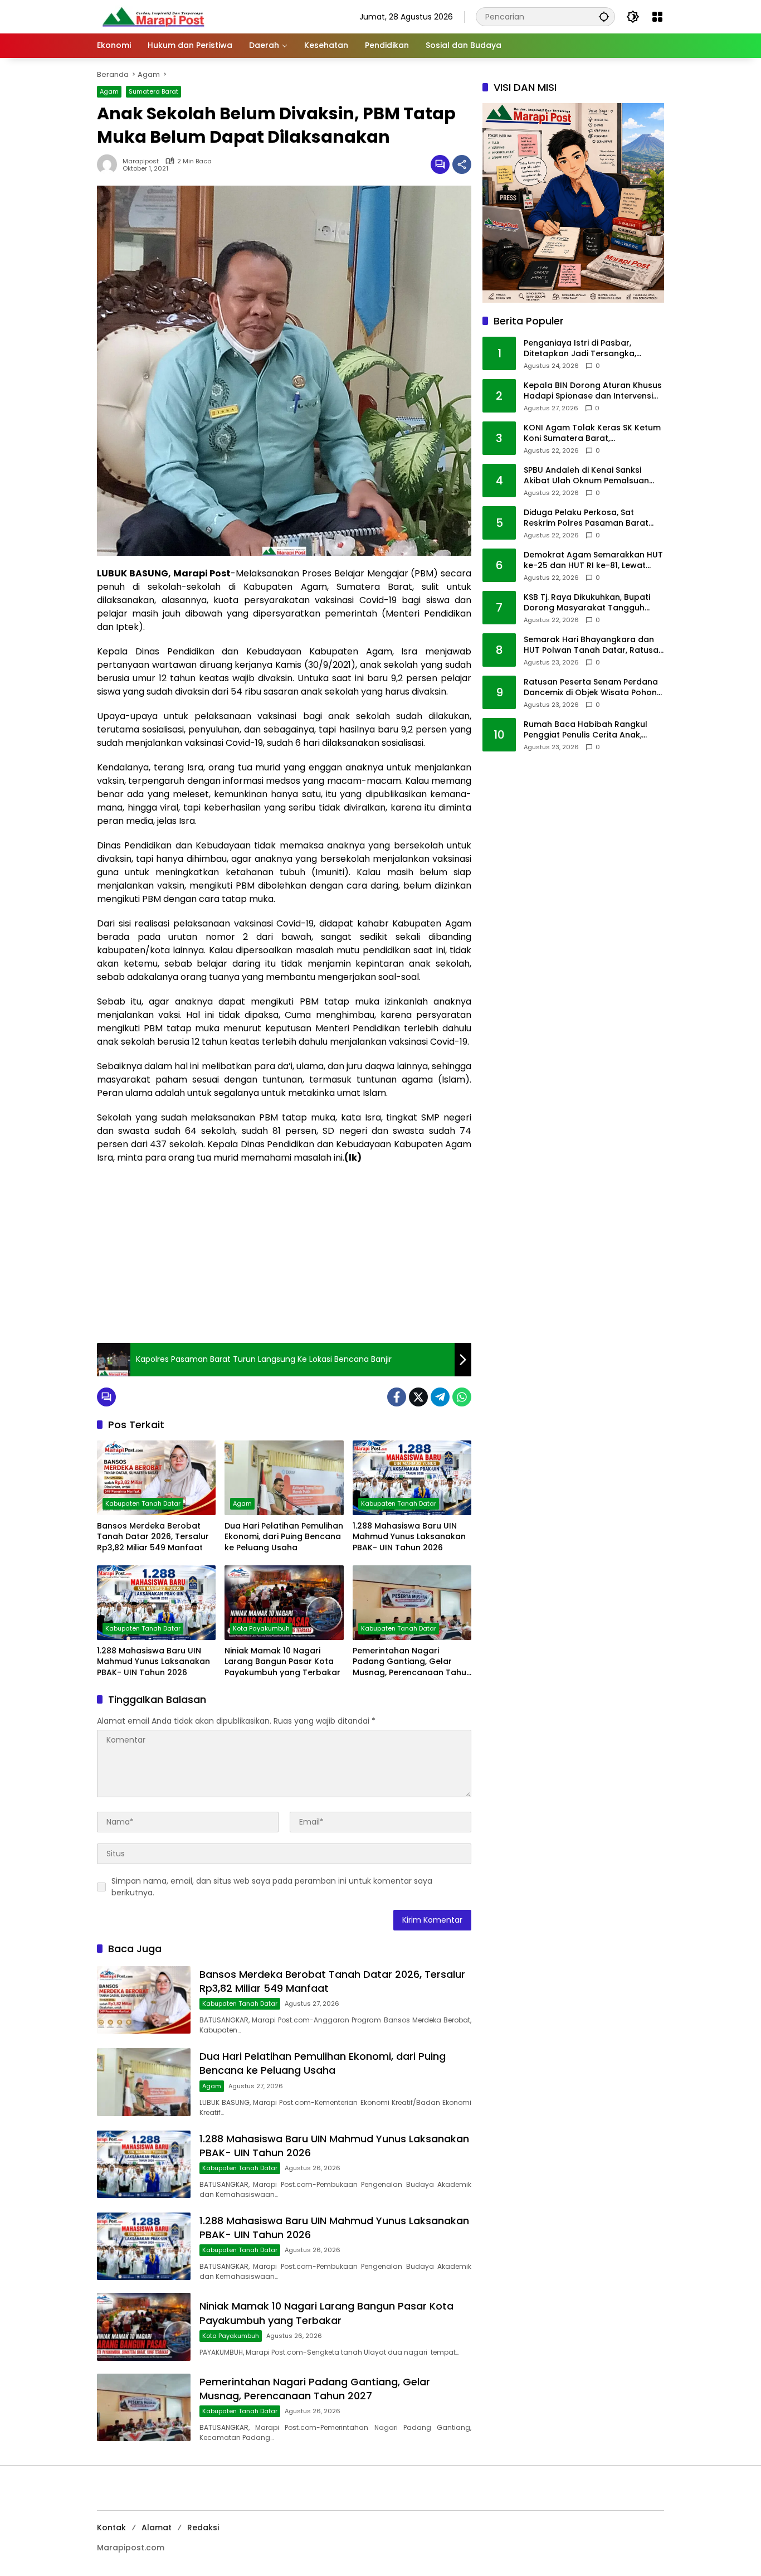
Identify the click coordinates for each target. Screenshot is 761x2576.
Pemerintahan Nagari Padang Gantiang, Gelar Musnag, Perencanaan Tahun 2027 (412, 1662)
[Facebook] (397, 1397)
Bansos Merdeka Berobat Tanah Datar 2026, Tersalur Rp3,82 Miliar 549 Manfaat (153, 1537)
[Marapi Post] (153, 16)
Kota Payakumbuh (261, 1628)
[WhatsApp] (462, 1397)
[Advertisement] (284, 1254)
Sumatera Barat (153, 91)
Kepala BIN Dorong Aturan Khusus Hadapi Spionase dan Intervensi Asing (593, 391)
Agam (109, 91)
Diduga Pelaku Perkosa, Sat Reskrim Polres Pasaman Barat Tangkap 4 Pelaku (586, 518)
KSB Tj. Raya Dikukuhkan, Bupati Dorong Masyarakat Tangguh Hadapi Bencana (587, 603)
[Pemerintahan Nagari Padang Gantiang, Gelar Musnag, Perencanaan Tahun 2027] (412, 1603)
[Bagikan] (462, 164)
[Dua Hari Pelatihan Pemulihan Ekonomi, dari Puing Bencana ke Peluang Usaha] (284, 1478)
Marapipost (141, 161)
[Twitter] (418, 1397)
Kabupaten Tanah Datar (143, 1503)
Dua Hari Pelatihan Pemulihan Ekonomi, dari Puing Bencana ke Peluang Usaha (284, 1537)
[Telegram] (440, 1397)
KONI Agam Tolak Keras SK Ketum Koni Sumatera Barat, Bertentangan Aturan (592, 433)
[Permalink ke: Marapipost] (110, 164)
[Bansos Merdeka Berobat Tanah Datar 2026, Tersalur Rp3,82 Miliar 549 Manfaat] (156, 1478)
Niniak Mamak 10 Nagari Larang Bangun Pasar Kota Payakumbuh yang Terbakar (282, 1662)
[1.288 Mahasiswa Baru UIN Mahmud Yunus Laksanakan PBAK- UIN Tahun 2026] (412, 1478)
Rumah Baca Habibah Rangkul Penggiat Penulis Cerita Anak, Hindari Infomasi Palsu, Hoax (586, 730)
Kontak (111, 2528)
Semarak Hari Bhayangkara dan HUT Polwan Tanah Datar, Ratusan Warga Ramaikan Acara (594, 645)
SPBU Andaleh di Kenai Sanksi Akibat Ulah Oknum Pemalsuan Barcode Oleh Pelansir (586, 476)
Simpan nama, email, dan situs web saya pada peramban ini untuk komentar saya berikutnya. (272, 1887)
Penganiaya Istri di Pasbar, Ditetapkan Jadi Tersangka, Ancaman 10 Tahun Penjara (580, 349)
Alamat (157, 2528)
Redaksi (203, 2528)
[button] (604, 16)
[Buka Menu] (657, 17)
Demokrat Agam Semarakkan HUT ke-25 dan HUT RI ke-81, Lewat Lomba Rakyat (593, 561)
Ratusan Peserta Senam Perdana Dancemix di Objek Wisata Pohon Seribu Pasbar (591, 688)
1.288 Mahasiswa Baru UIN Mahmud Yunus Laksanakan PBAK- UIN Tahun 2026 (409, 1537)
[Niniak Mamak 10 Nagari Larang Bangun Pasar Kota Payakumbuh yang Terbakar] (284, 1603)
